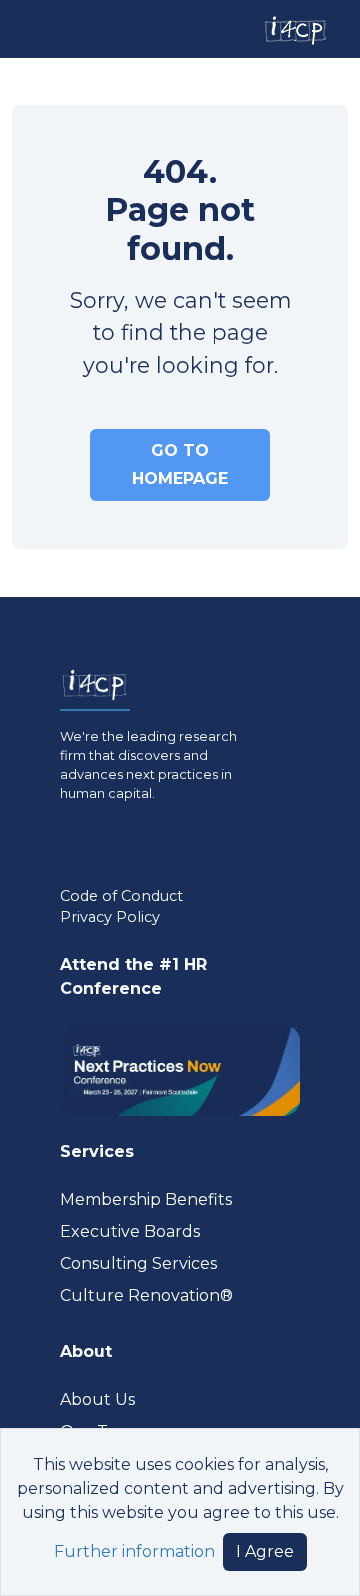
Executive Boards (130, 1231)
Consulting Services (138, 1263)
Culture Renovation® (146, 1295)
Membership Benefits (146, 1199)
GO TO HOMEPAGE (180, 464)
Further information (134, 1551)
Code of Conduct (121, 896)
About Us (97, 1399)
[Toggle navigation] (33, 28)
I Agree (265, 1551)
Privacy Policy (110, 917)
